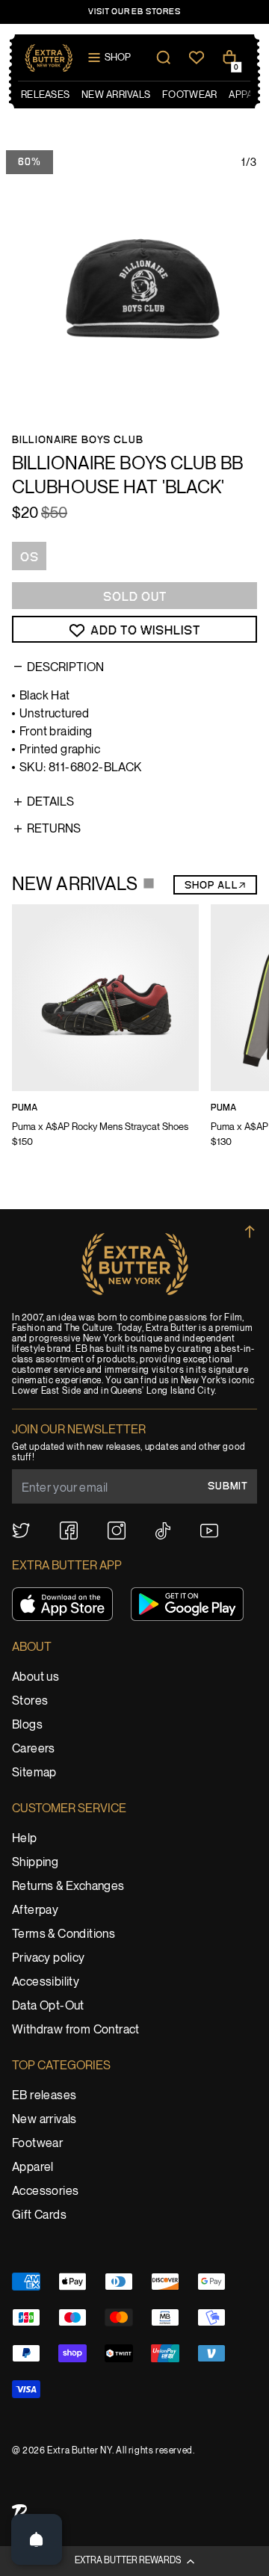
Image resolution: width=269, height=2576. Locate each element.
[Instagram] (117, 1531)
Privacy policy (49, 1958)
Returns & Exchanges (68, 1887)
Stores (30, 1701)
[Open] (37, 2539)
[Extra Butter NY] (49, 58)
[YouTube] (209, 1531)
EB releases (44, 2096)
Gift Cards (39, 2215)
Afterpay (35, 1911)
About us (35, 1677)
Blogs (27, 1725)
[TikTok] (163, 1531)
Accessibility (46, 1982)
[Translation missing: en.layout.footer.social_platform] (21, 1531)
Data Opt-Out (48, 2006)
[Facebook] (69, 1531)
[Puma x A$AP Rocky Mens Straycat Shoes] (105, 1036)
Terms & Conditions (64, 1934)
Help (25, 1839)
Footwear (37, 2144)
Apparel (33, 2168)
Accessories (45, 2192)
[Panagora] (19, 2512)
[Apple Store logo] (62, 1604)
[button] (134, 2561)
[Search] (164, 58)
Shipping (35, 1863)
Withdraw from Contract (76, 2030)
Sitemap (34, 1773)
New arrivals (44, 2120)
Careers (34, 1749)
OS (30, 557)
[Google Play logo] (187, 1604)
